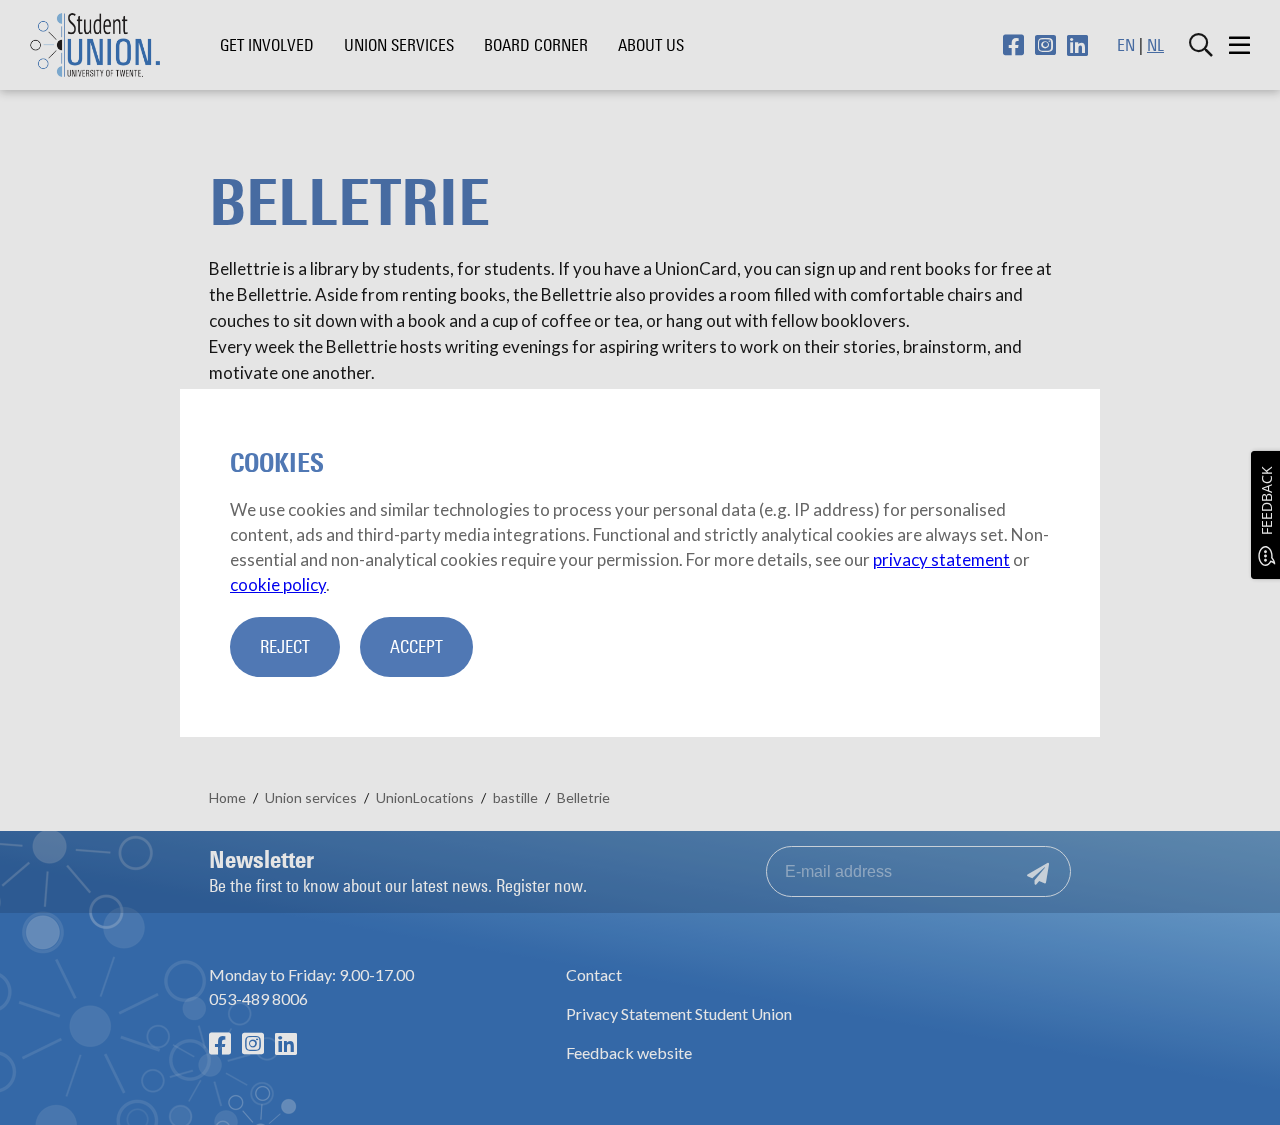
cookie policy (278, 584)
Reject (285, 647)
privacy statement (941, 559)
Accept (416, 647)
